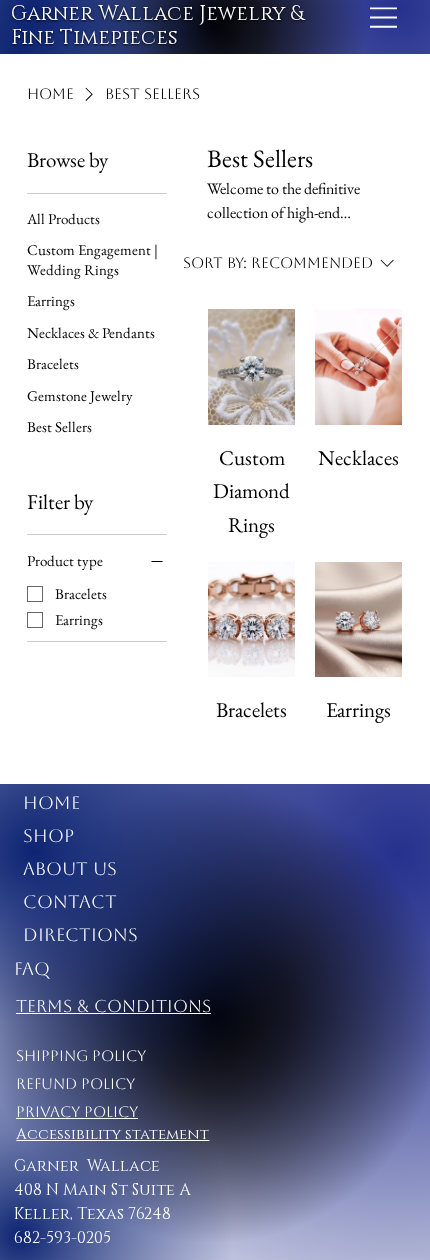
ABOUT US (70, 868)
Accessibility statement (112, 1134)
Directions (80, 934)
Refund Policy (75, 1083)
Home (51, 802)
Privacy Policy (77, 1111)
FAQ (32, 968)
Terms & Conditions (113, 1006)
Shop (48, 835)
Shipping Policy (81, 1055)
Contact (70, 901)
